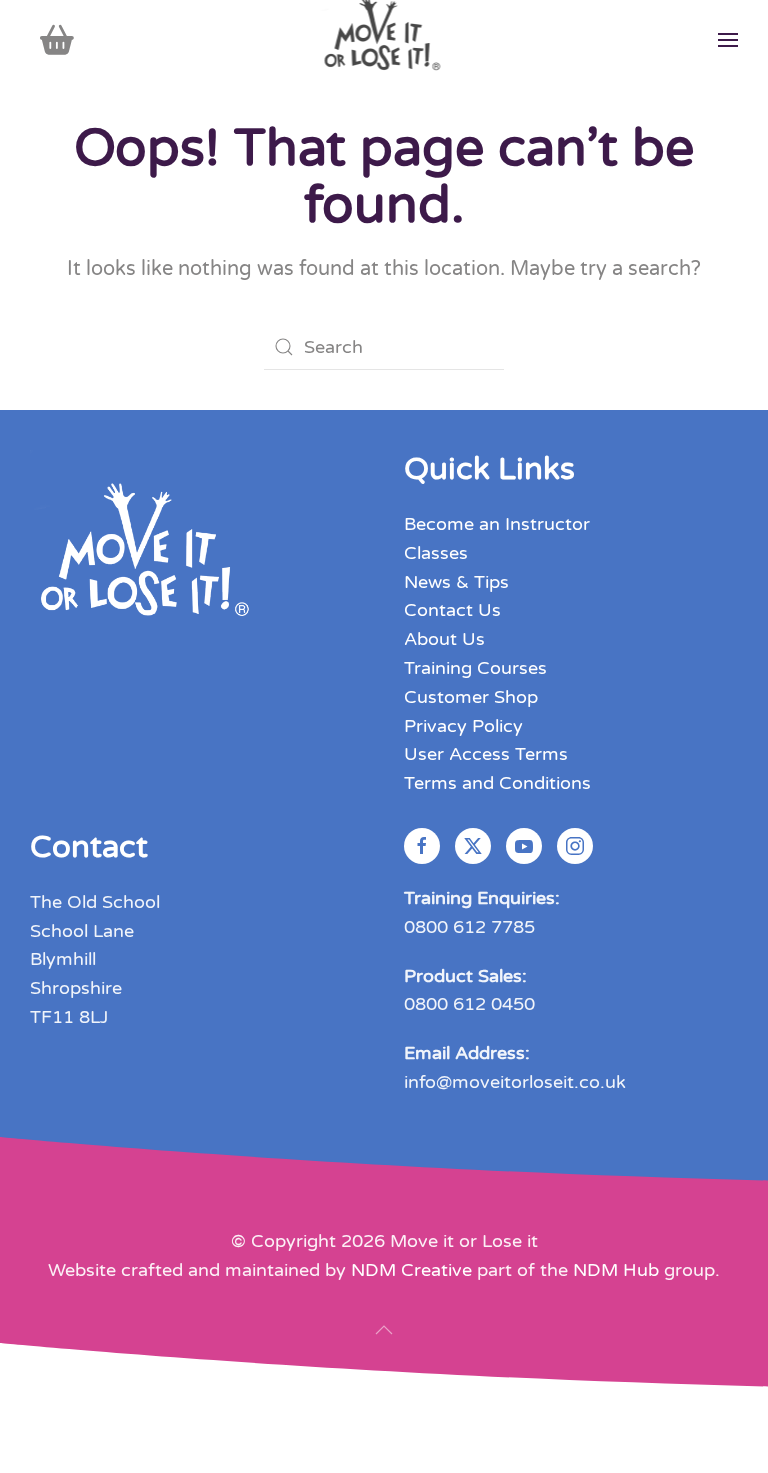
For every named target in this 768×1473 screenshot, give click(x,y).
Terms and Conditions (497, 783)
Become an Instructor (497, 524)
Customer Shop (471, 697)
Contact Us (452, 610)
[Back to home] (384, 40)
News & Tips (456, 582)
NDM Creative (411, 1270)
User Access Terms (486, 754)
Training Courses (475, 668)
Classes (436, 553)
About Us (444, 639)
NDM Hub (616, 1270)
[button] (728, 40)
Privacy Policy (463, 726)
